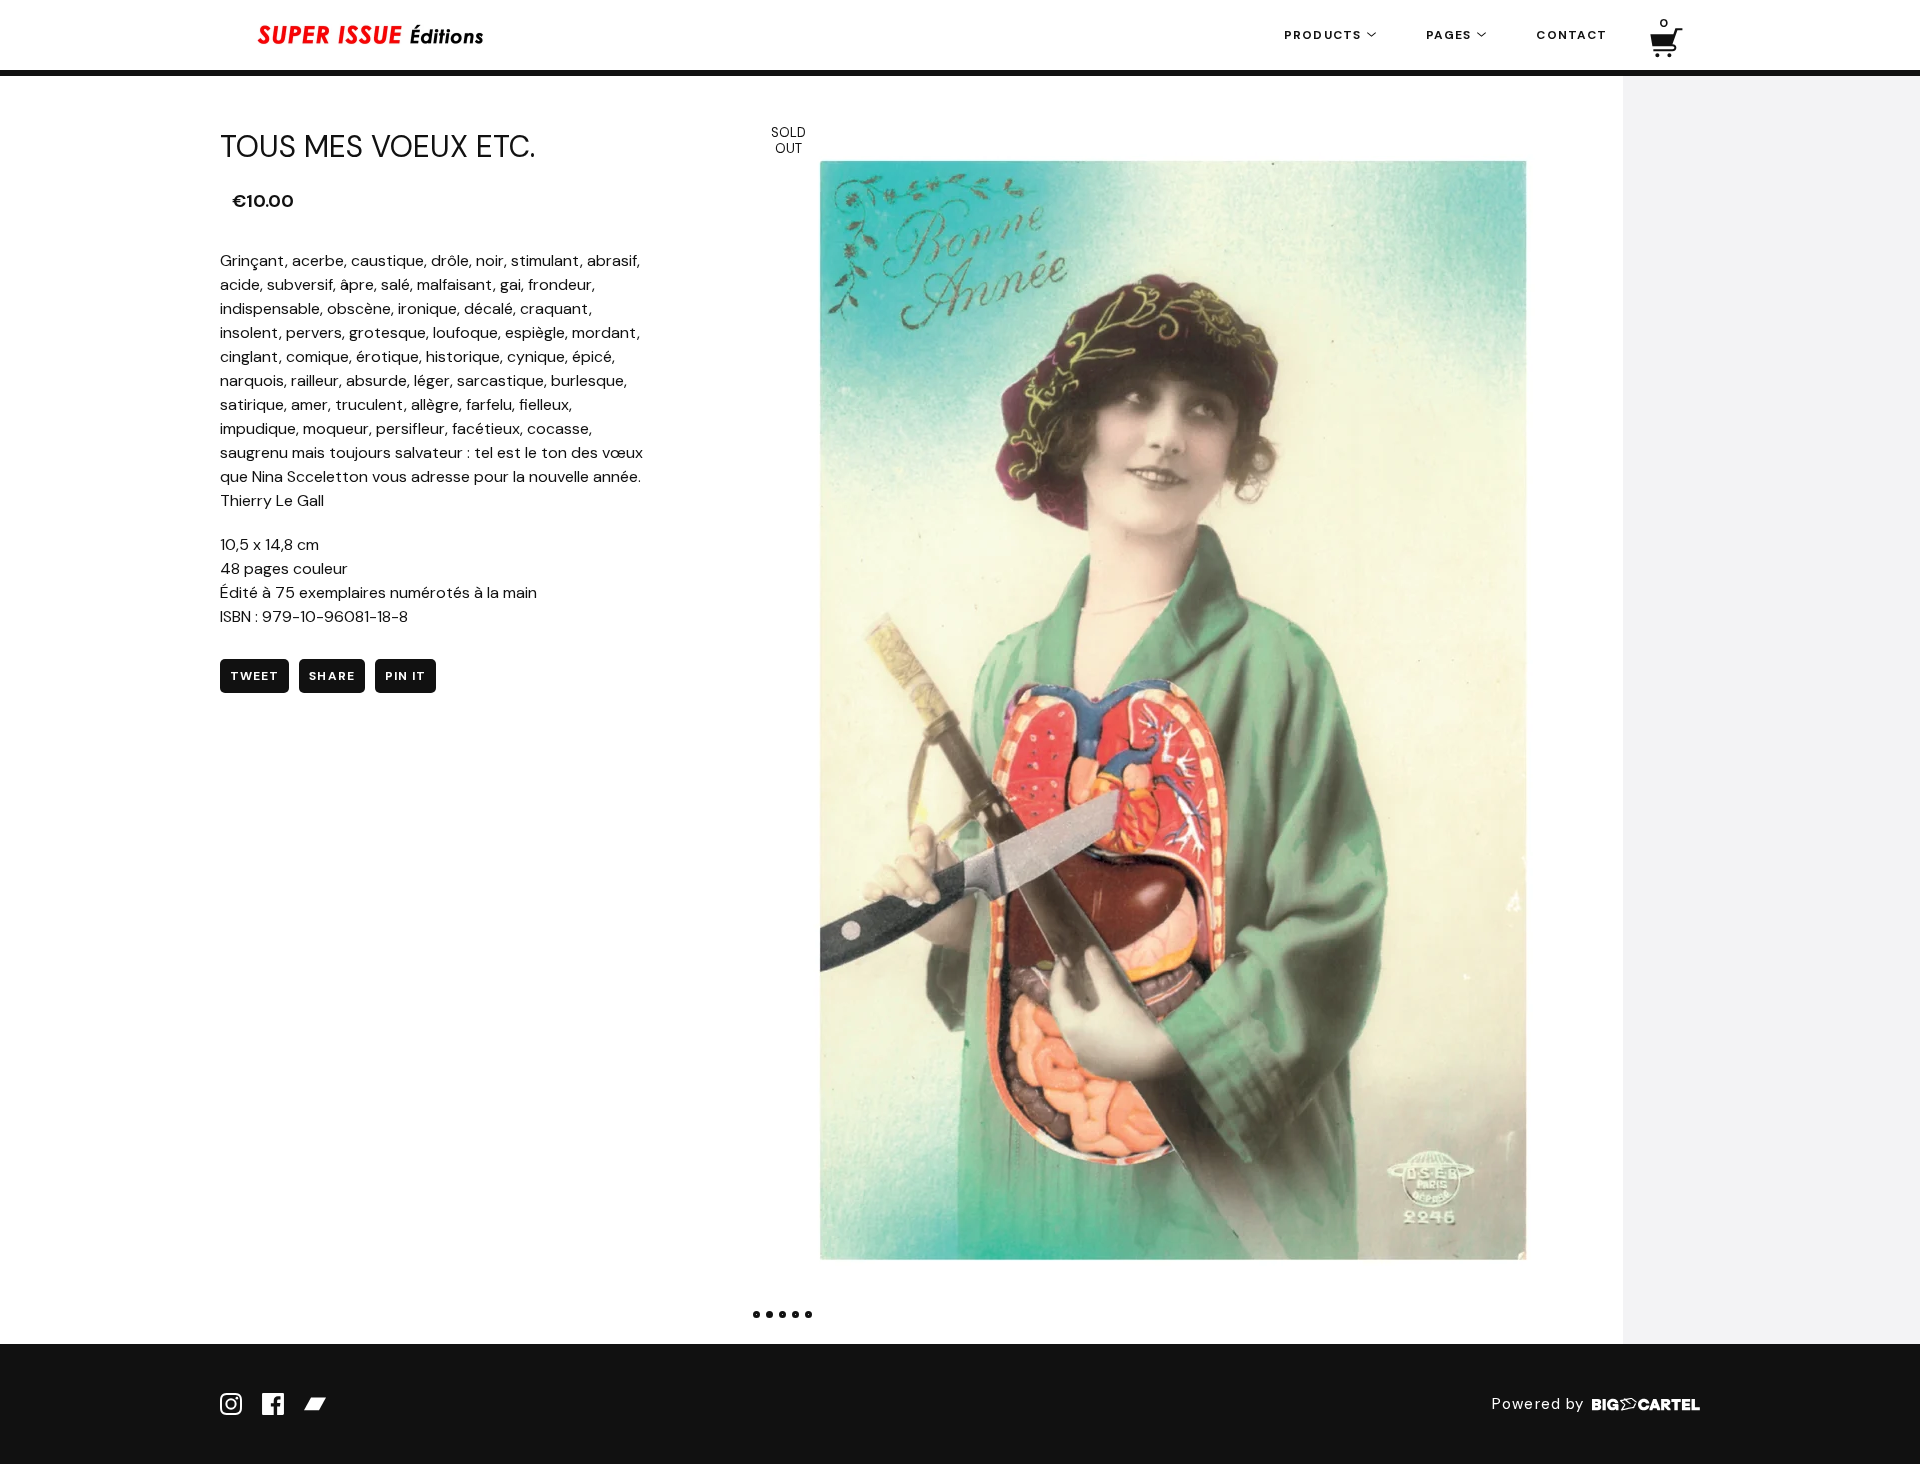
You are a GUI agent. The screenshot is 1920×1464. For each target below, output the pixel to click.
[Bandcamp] (315, 1404)
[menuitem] (1330, 35)
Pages (1450, 35)
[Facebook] (273, 1404)
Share (331, 676)
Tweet (254, 676)
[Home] (370, 35)
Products (1324, 35)
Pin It (405, 676)
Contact (1571, 35)
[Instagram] (231, 1404)
